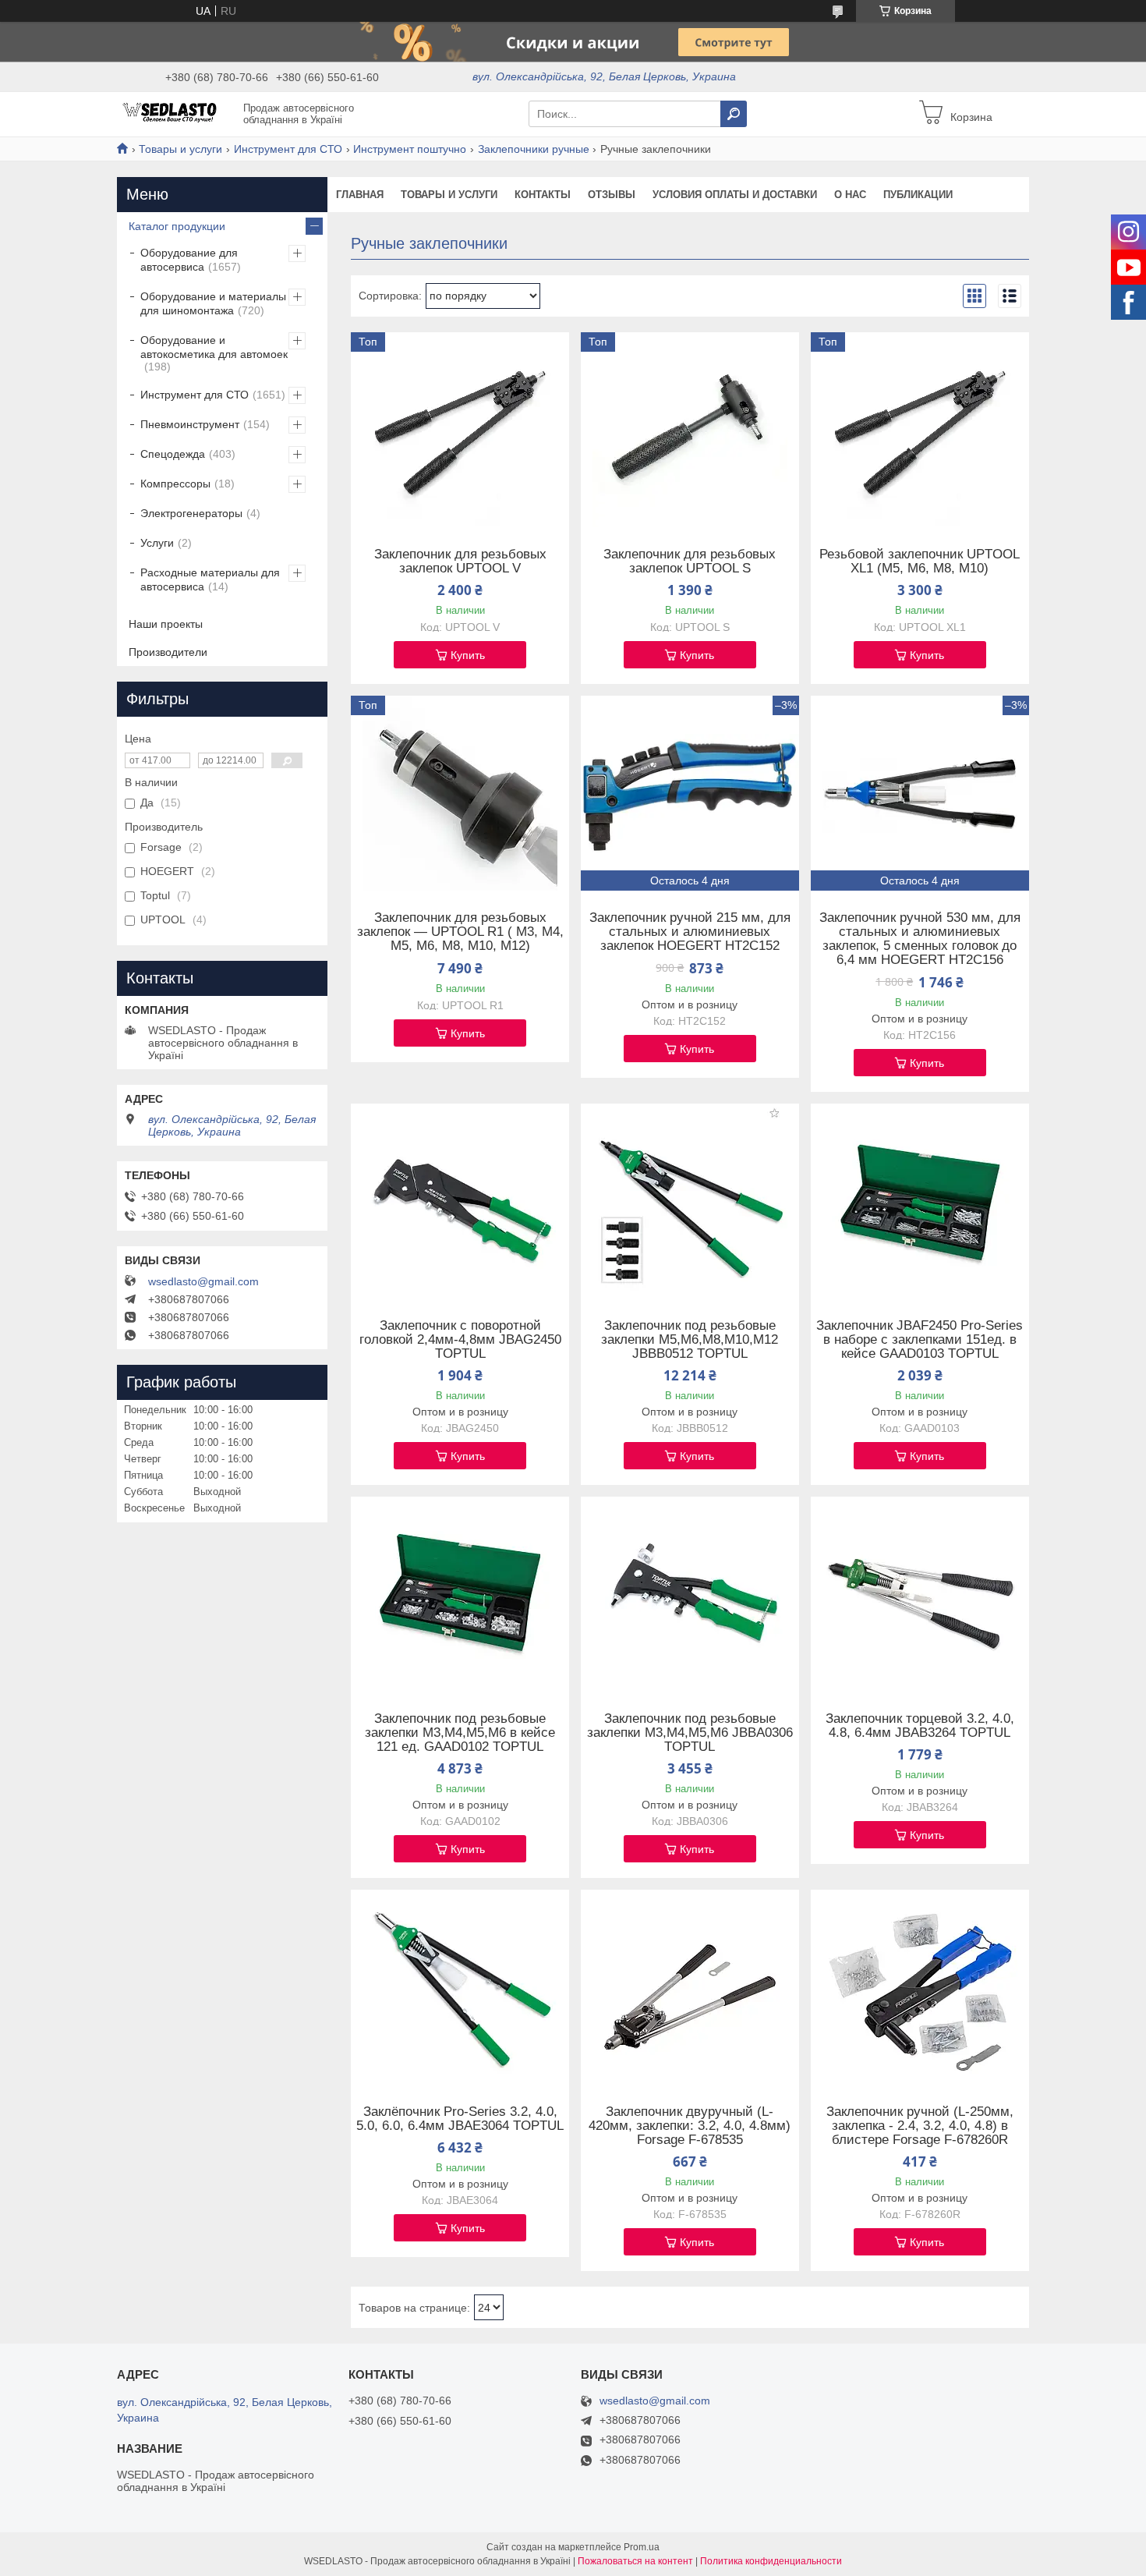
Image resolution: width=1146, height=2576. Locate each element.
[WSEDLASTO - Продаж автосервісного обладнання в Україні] (175, 113)
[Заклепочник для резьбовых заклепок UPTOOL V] (460, 430)
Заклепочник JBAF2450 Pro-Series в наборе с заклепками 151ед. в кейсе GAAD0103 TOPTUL (920, 1340)
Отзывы (612, 195)
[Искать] (734, 114)
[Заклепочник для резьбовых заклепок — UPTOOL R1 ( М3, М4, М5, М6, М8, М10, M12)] (460, 793)
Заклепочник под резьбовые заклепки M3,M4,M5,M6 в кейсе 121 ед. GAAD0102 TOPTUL (460, 1733)
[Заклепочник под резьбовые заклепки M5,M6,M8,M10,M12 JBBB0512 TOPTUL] (690, 1201)
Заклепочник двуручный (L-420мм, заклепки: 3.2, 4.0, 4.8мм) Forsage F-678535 (690, 2126)
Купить (468, 655)
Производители (168, 652)
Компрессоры (175, 484)
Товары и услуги (180, 149)
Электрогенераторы (191, 513)
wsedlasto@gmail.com (203, 1281)
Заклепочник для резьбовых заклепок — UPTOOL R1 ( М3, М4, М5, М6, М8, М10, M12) (460, 932)
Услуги (157, 543)
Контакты (543, 195)
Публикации (918, 195)
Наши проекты (166, 624)
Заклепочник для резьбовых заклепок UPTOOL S (690, 562)
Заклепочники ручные (534, 149)
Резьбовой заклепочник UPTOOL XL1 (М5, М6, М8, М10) (920, 562)
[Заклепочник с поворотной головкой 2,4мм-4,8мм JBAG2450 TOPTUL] (460, 1201)
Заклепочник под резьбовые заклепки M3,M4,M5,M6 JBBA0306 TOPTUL (690, 1733)
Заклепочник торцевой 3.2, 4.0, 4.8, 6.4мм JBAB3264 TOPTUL (920, 1726)
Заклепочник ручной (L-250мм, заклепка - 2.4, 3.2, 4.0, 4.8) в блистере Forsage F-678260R (920, 2126)
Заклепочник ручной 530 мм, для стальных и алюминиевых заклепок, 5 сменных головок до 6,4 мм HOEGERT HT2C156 (920, 939)
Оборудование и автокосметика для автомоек (214, 347)
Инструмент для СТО (288, 149)
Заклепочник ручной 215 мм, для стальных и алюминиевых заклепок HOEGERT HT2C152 (690, 932)
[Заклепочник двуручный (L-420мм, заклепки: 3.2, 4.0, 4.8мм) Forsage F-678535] (690, 1987)
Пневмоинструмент (190, 424)
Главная (360, 195)
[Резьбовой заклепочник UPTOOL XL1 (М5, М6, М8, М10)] (920, 430)
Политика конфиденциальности (771, 2561)
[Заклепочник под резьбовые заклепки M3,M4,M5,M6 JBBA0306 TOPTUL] (690, 1594)
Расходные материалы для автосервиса (210, 579)
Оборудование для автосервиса (189, 260)
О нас (850, 195)
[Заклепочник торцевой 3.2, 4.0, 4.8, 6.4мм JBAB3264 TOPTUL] (920, 1594)
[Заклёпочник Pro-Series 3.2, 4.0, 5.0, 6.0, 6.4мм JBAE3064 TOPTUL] (460, 1987)
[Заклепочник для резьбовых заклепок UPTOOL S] (690, 430)
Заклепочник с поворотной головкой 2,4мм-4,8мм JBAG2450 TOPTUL (460, 1340)
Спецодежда (173, 454)
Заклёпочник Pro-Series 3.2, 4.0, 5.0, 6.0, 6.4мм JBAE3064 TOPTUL (460, 2119)
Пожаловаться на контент (635, 2561)
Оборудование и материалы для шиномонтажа (213, 303)
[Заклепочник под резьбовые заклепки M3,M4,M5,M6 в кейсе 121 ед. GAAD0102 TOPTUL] (460, 1594)
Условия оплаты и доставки (735, 195)
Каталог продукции (177, 226)
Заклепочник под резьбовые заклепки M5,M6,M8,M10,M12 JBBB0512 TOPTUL (690, 1340)
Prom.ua (642, 2547)
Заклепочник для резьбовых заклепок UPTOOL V (460, 562)
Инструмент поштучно (410, 149)
